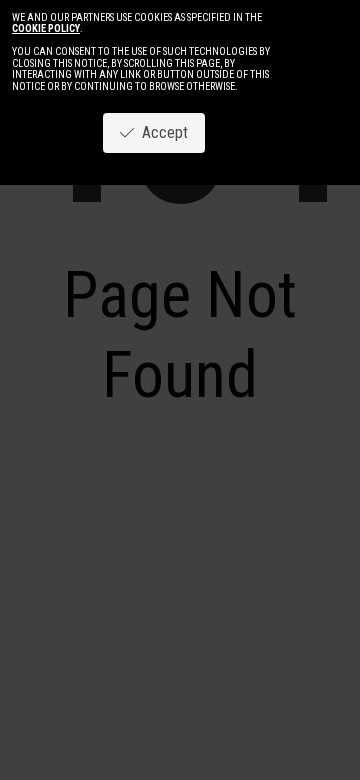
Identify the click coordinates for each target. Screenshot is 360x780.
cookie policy (46, 28)
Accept (161, 132)
